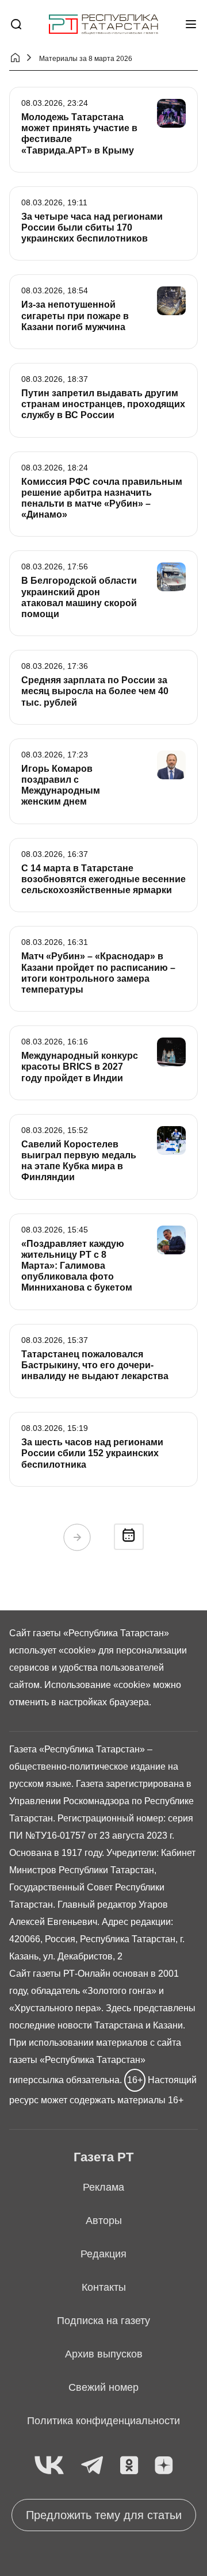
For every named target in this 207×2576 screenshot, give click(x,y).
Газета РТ (103, 2157)
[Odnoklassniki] (129, 2466)
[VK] (49, 2466)
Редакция (103, 2254)
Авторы (104, 2221)
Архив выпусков (104, 2354)
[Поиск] (16, 24)
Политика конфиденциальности (103, 2421)
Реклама (103, 2187)
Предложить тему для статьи (104, 2515)
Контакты (104, 2287)
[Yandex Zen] (164, 2466)
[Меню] (191, 24)
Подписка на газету (103, 2321)
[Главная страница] (103, 24)
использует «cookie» (53, 1650)
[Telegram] (92, 2466)
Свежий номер (103, 2387)
